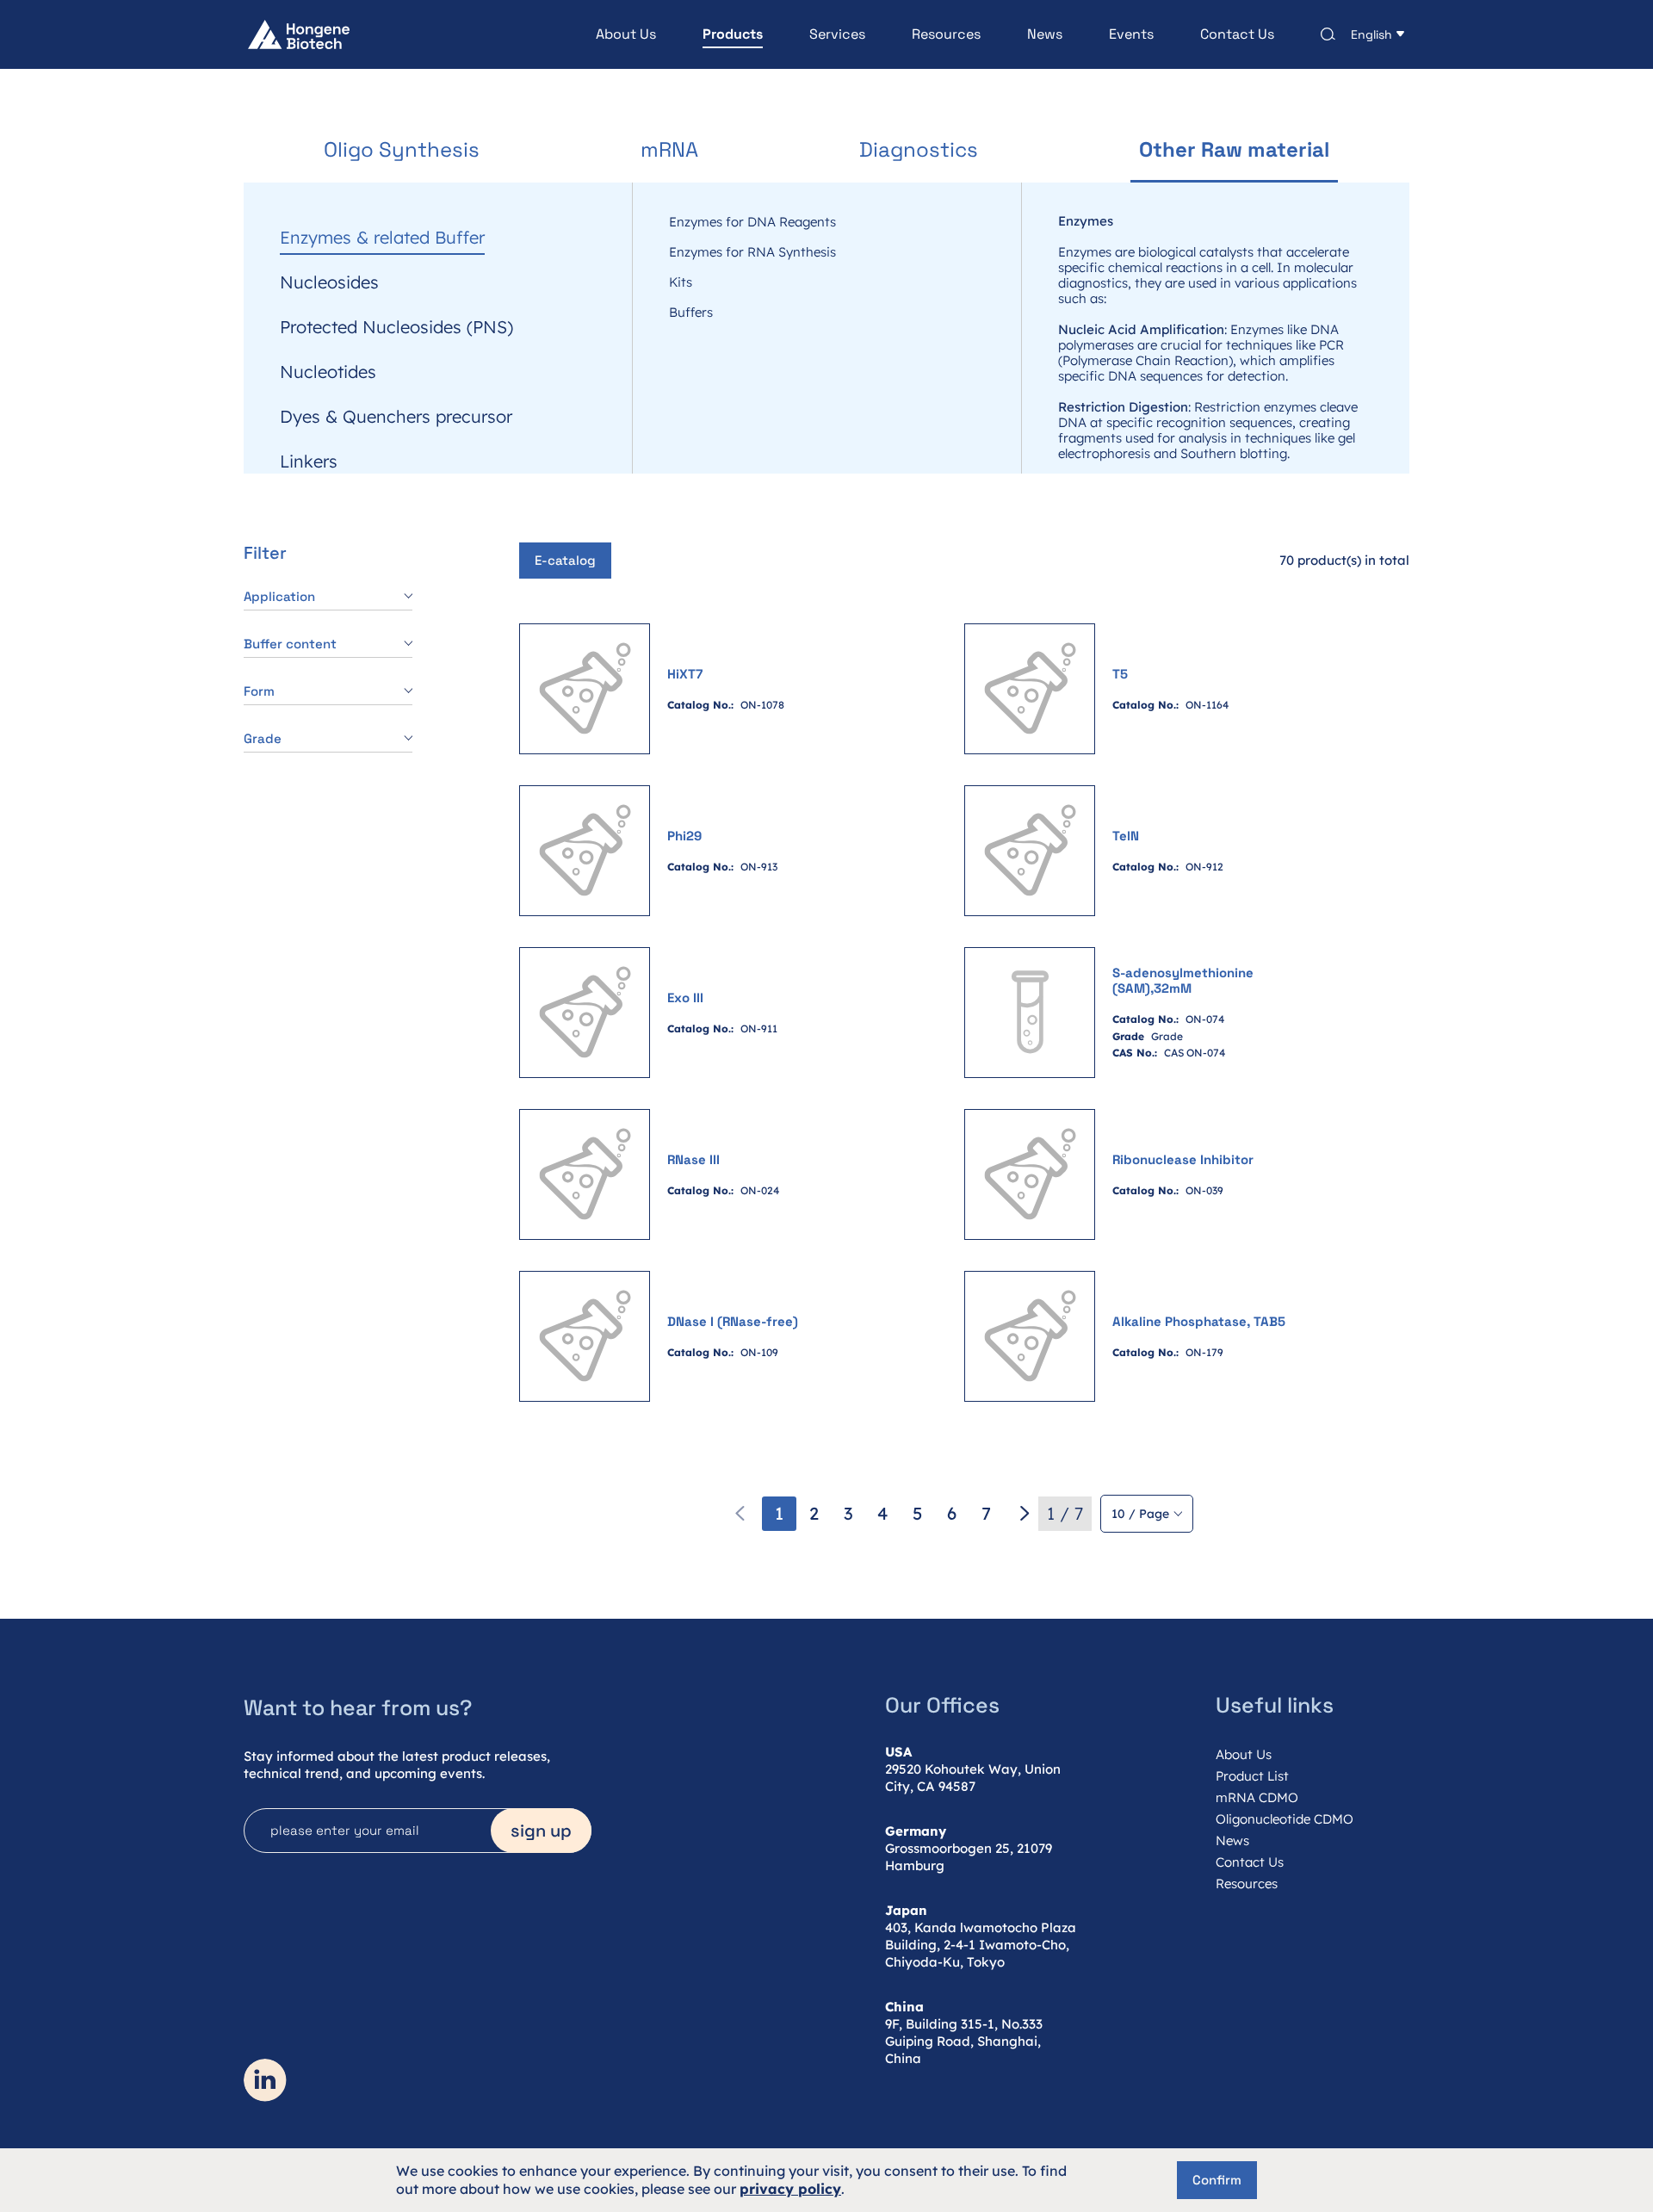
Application (279, 596)
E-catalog (565, 560)
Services (837, 34)
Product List (1252, 1776)
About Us (626, 34)
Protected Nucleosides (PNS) (396, 327)
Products (733, 34)
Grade (263, 738)
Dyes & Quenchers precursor (396, 417)
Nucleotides (328, 372)
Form (259, 691)
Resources (946, 34)
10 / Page (1140, 1514)
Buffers (691, 313)
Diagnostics (919, 150)
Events (1131, 34)
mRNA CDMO (1257, 1797)
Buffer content (290, 644)
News (1045, 34)
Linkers (309, 193)
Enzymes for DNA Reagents (752, 222)
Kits (681, 282)
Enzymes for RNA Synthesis (752, 252)
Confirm (1217, 2180)
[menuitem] (603, 34)
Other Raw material (1234, 150)
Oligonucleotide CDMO (1285, 1819)
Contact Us (1237, 34)
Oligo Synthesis (402, 150)
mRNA (669, 150)
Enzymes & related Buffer (382, 238)
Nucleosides (329, 282)
